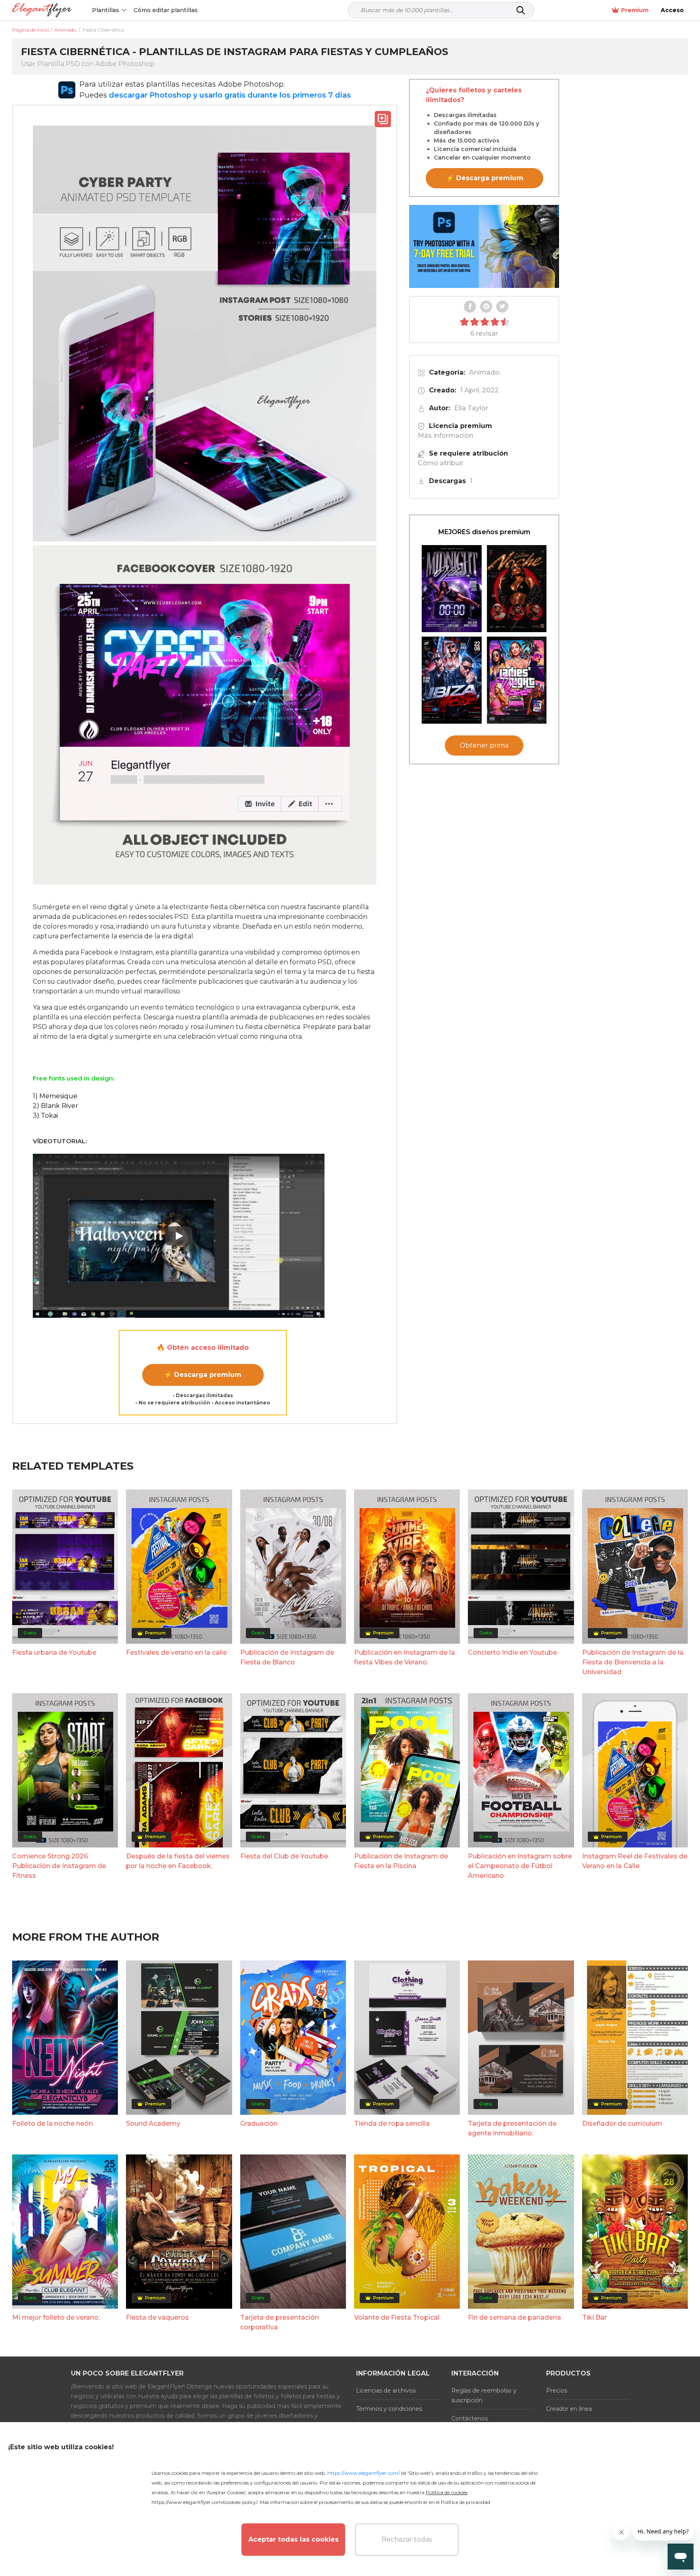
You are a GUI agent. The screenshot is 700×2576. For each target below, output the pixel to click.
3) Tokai (45, 1115)
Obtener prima (484, 746)
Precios (557, 2391)
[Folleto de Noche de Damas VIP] (517, 680)
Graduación (259, 2123)
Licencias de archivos (386, 2391)
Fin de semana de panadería (514, 2317)
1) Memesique (55, 1096)
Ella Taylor (471, 408)
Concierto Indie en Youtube (512, 1652)
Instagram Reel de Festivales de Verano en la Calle (635, 1861)
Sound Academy (153, 2123)
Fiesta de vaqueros (157, 2317)
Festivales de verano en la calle (176, 1652)
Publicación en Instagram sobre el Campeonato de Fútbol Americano (520, 1866)
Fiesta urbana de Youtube (54, 1652)
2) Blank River (55, 1106)
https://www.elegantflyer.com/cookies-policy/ (204, 2502)
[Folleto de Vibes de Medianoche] (452, 589)
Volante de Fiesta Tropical (397, 2317)
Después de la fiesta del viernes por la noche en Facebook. (178, 1861)
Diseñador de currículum (622, 2123)
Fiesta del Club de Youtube (284, 1856)
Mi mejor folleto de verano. (56, 2317)
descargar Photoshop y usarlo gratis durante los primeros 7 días (230, 95)
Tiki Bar (594, 2317)
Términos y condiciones (389, 2409)
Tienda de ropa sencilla (392, 2123)
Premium (635, 10)
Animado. (485, 372)
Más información (445, 436)
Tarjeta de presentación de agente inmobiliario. (512, 2128)
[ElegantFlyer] (42, 10)
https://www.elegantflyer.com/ (364, 2473)
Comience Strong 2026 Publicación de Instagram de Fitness (59, 1866)
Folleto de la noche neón (52, 2123)
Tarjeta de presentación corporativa (280, 2322)
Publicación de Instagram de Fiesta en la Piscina (401, 1861)
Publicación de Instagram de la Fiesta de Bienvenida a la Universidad (633, 1662)
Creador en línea (569, 2409)
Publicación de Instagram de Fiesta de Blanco (287, 1657)
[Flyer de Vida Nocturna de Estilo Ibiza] (452, 680)
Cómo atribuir (441, 463)
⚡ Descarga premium (203, 1375)
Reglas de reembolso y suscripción (484, 2395)
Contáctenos (470, 2418)
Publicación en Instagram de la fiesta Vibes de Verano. (404, 1657)
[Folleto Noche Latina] (517, 589)
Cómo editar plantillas (166, 10)
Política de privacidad (465, 2502)
